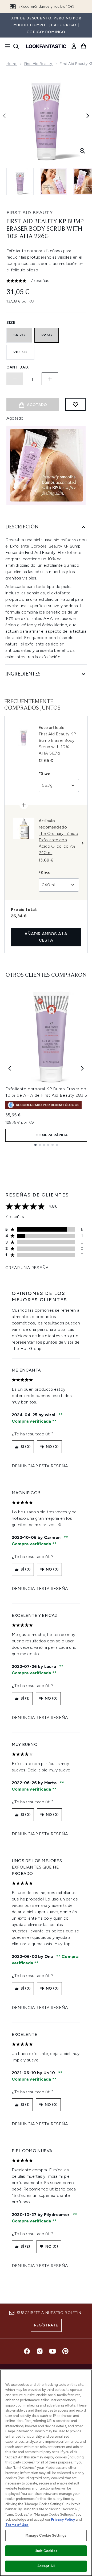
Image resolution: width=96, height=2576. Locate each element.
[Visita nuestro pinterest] (65, 2351)
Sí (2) (25, 2246)
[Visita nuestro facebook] (27, 2351)
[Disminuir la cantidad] (15, 379)
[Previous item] (10, 1068)
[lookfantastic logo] (46, 46)
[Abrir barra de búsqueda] (16, 46)
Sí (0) (25, 1447)
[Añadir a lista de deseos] (75, 404)
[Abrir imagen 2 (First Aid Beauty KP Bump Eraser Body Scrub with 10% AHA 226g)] (53, 181)
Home (12, 64)
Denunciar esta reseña (40, 1466)
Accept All (46, 2566)
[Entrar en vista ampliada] (82, 151)
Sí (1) (25, 1698)
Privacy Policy (63, 2519)
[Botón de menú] (6, 46)
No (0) (52, 1447)
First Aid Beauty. (39, 64)
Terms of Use (17, 2525)
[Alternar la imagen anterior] (4, 116)
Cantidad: (18, 367)
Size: (12, 323)
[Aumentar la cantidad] (50, 379)
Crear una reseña (27, 1268)
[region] (46, 2473)
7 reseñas (40, 281)
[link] (74, 46)
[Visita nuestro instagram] (40, 2351)
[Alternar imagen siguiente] (88, 116)
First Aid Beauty (30, 213)
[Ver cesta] (83, 46)
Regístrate (46, 2325)
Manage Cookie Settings (46, 2535)
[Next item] (82, 1068)
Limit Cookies (46, 2551)
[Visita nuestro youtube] (53, 2351)
